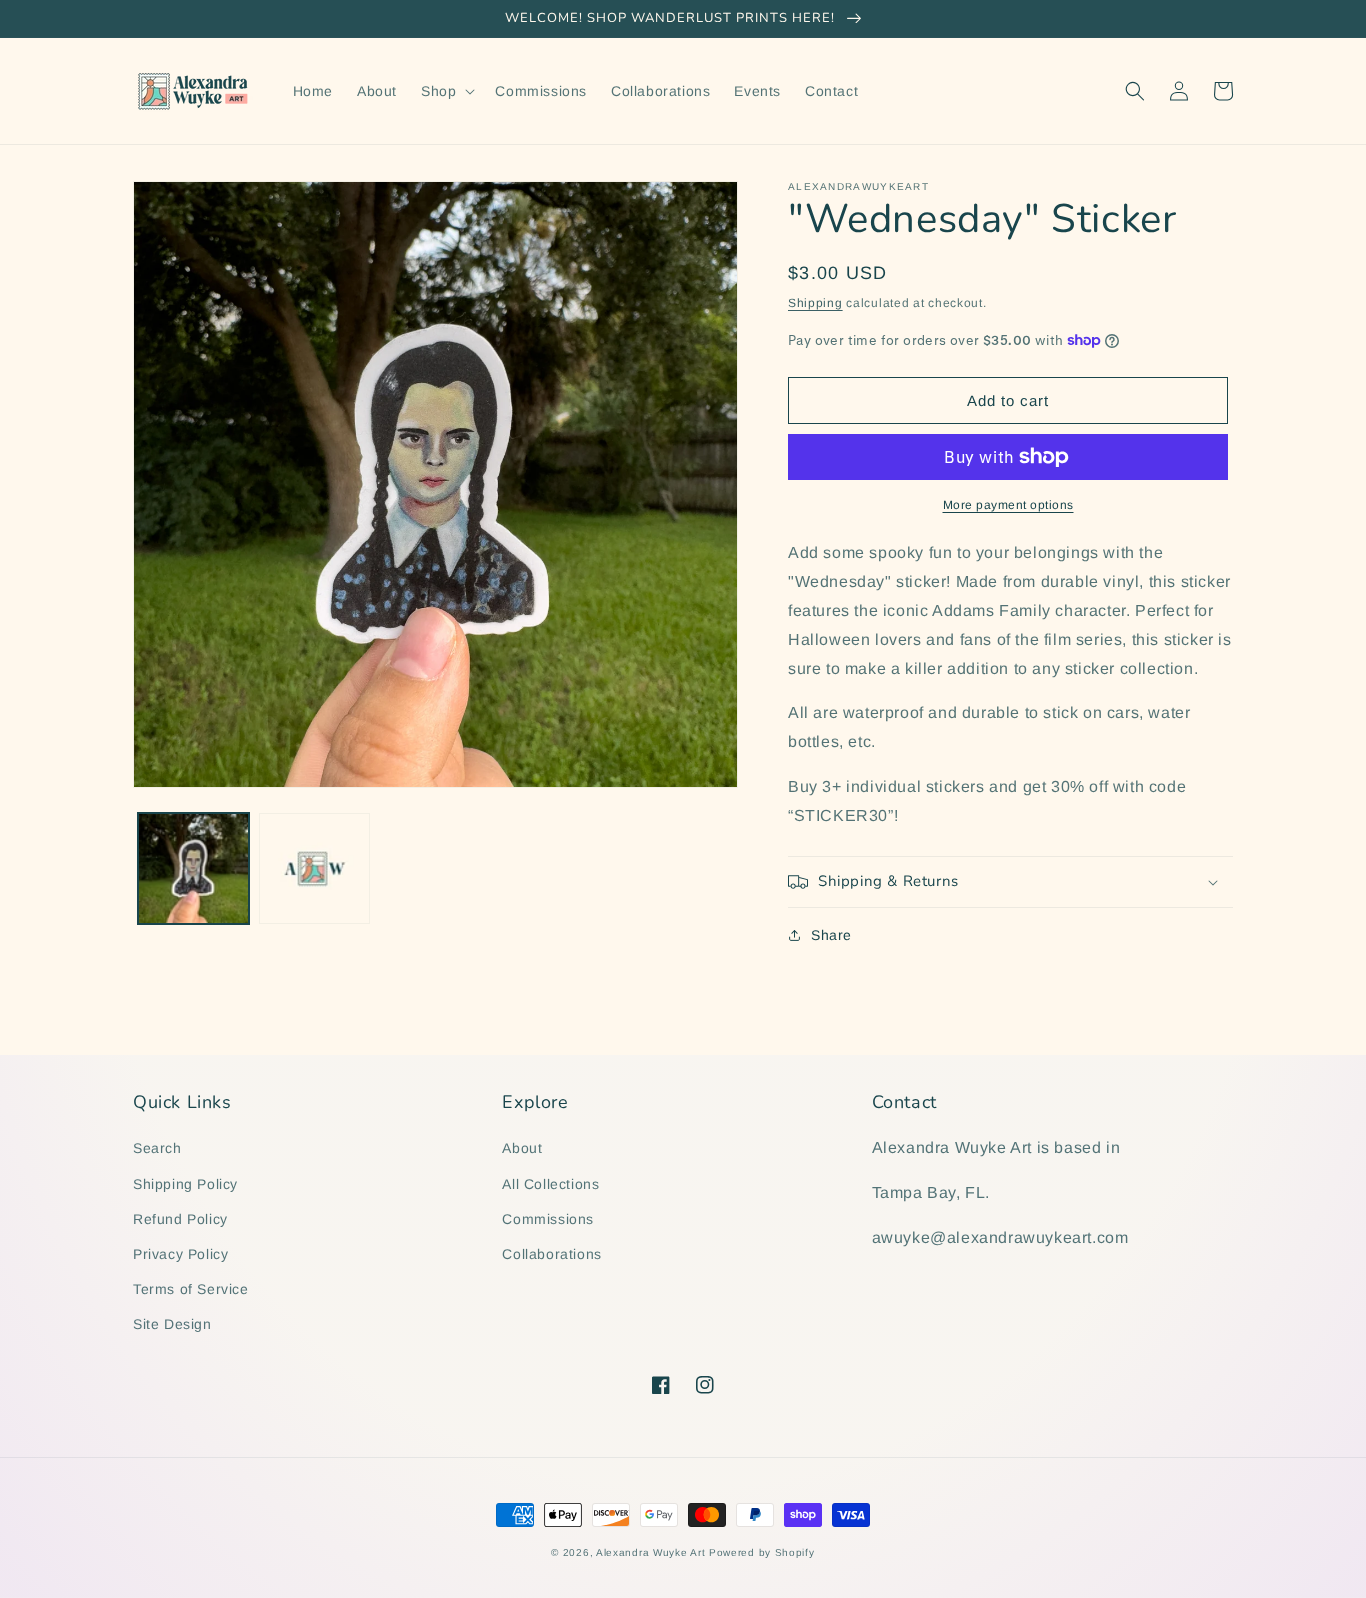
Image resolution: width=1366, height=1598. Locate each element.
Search (157, 1148)
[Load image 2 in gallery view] (314, 868)
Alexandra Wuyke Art (650, 1552)
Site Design (172, 1324)
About (522, 1148)
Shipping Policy (185, 1184)
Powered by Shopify (762, 1552)
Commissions (548, 1219)
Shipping (815, 303)
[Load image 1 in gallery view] (193, 868)
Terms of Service (191, 1289)
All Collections (550, 1184)
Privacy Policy (180, 1254)
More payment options (1008, 505)
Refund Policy (180, 1219)
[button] (446, 91)
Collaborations (551, 1254)
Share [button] (831, 935)
